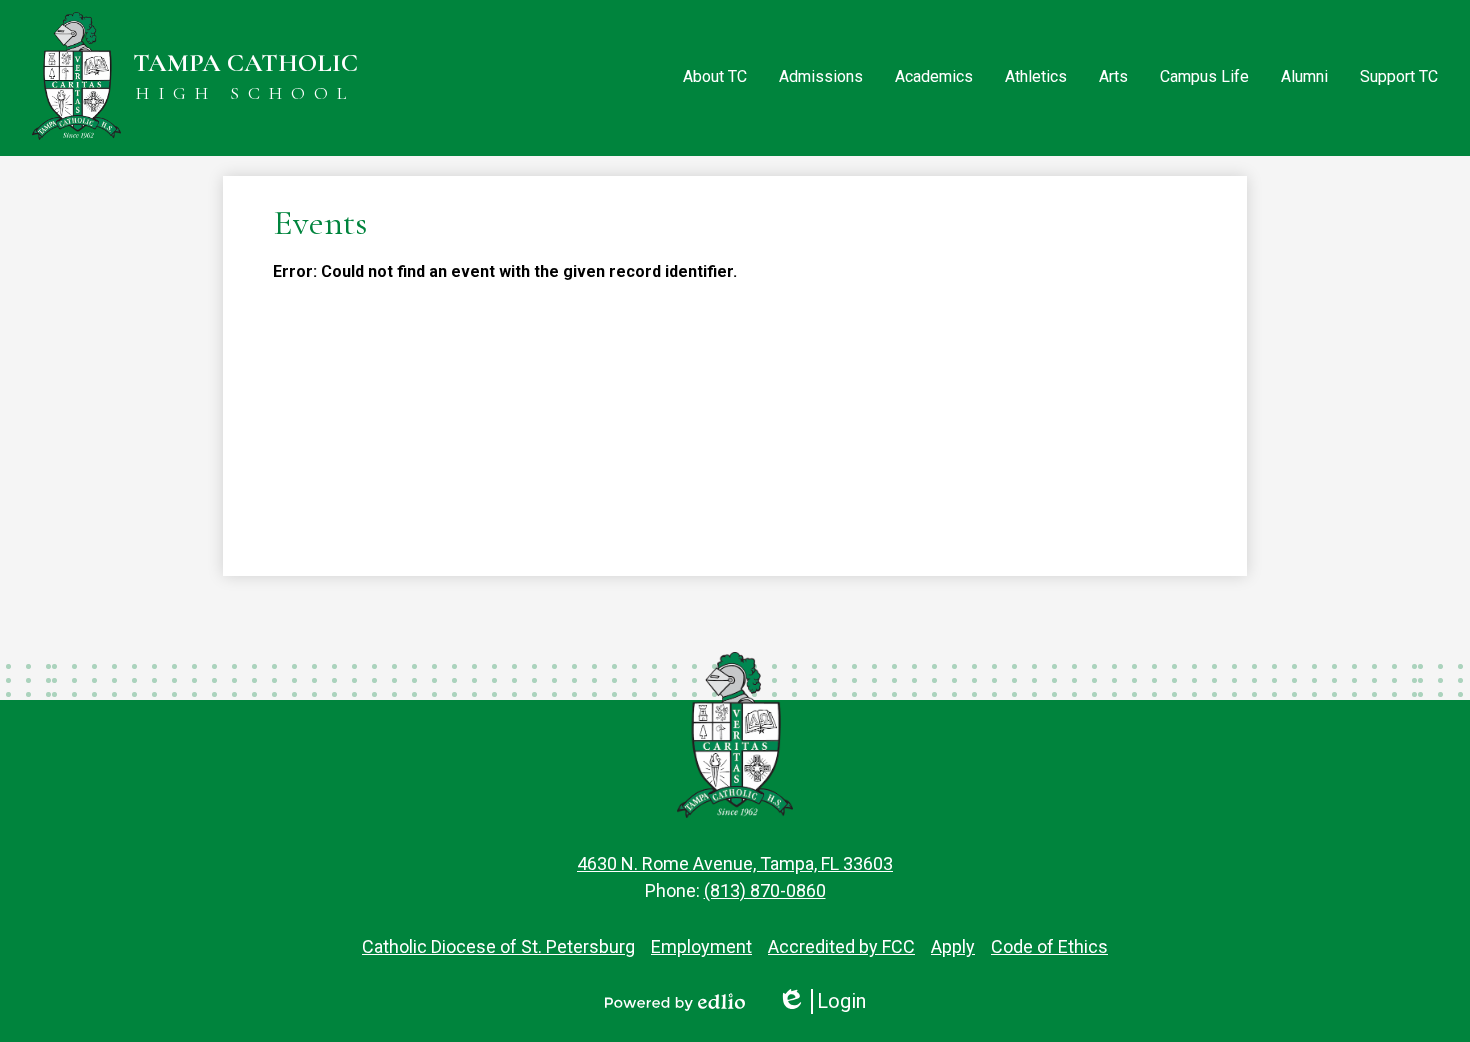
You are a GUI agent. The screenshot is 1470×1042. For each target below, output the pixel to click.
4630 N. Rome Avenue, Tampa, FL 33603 (735, 863)
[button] (715, 78)
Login (821, 1001)
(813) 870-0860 (765, 890)
